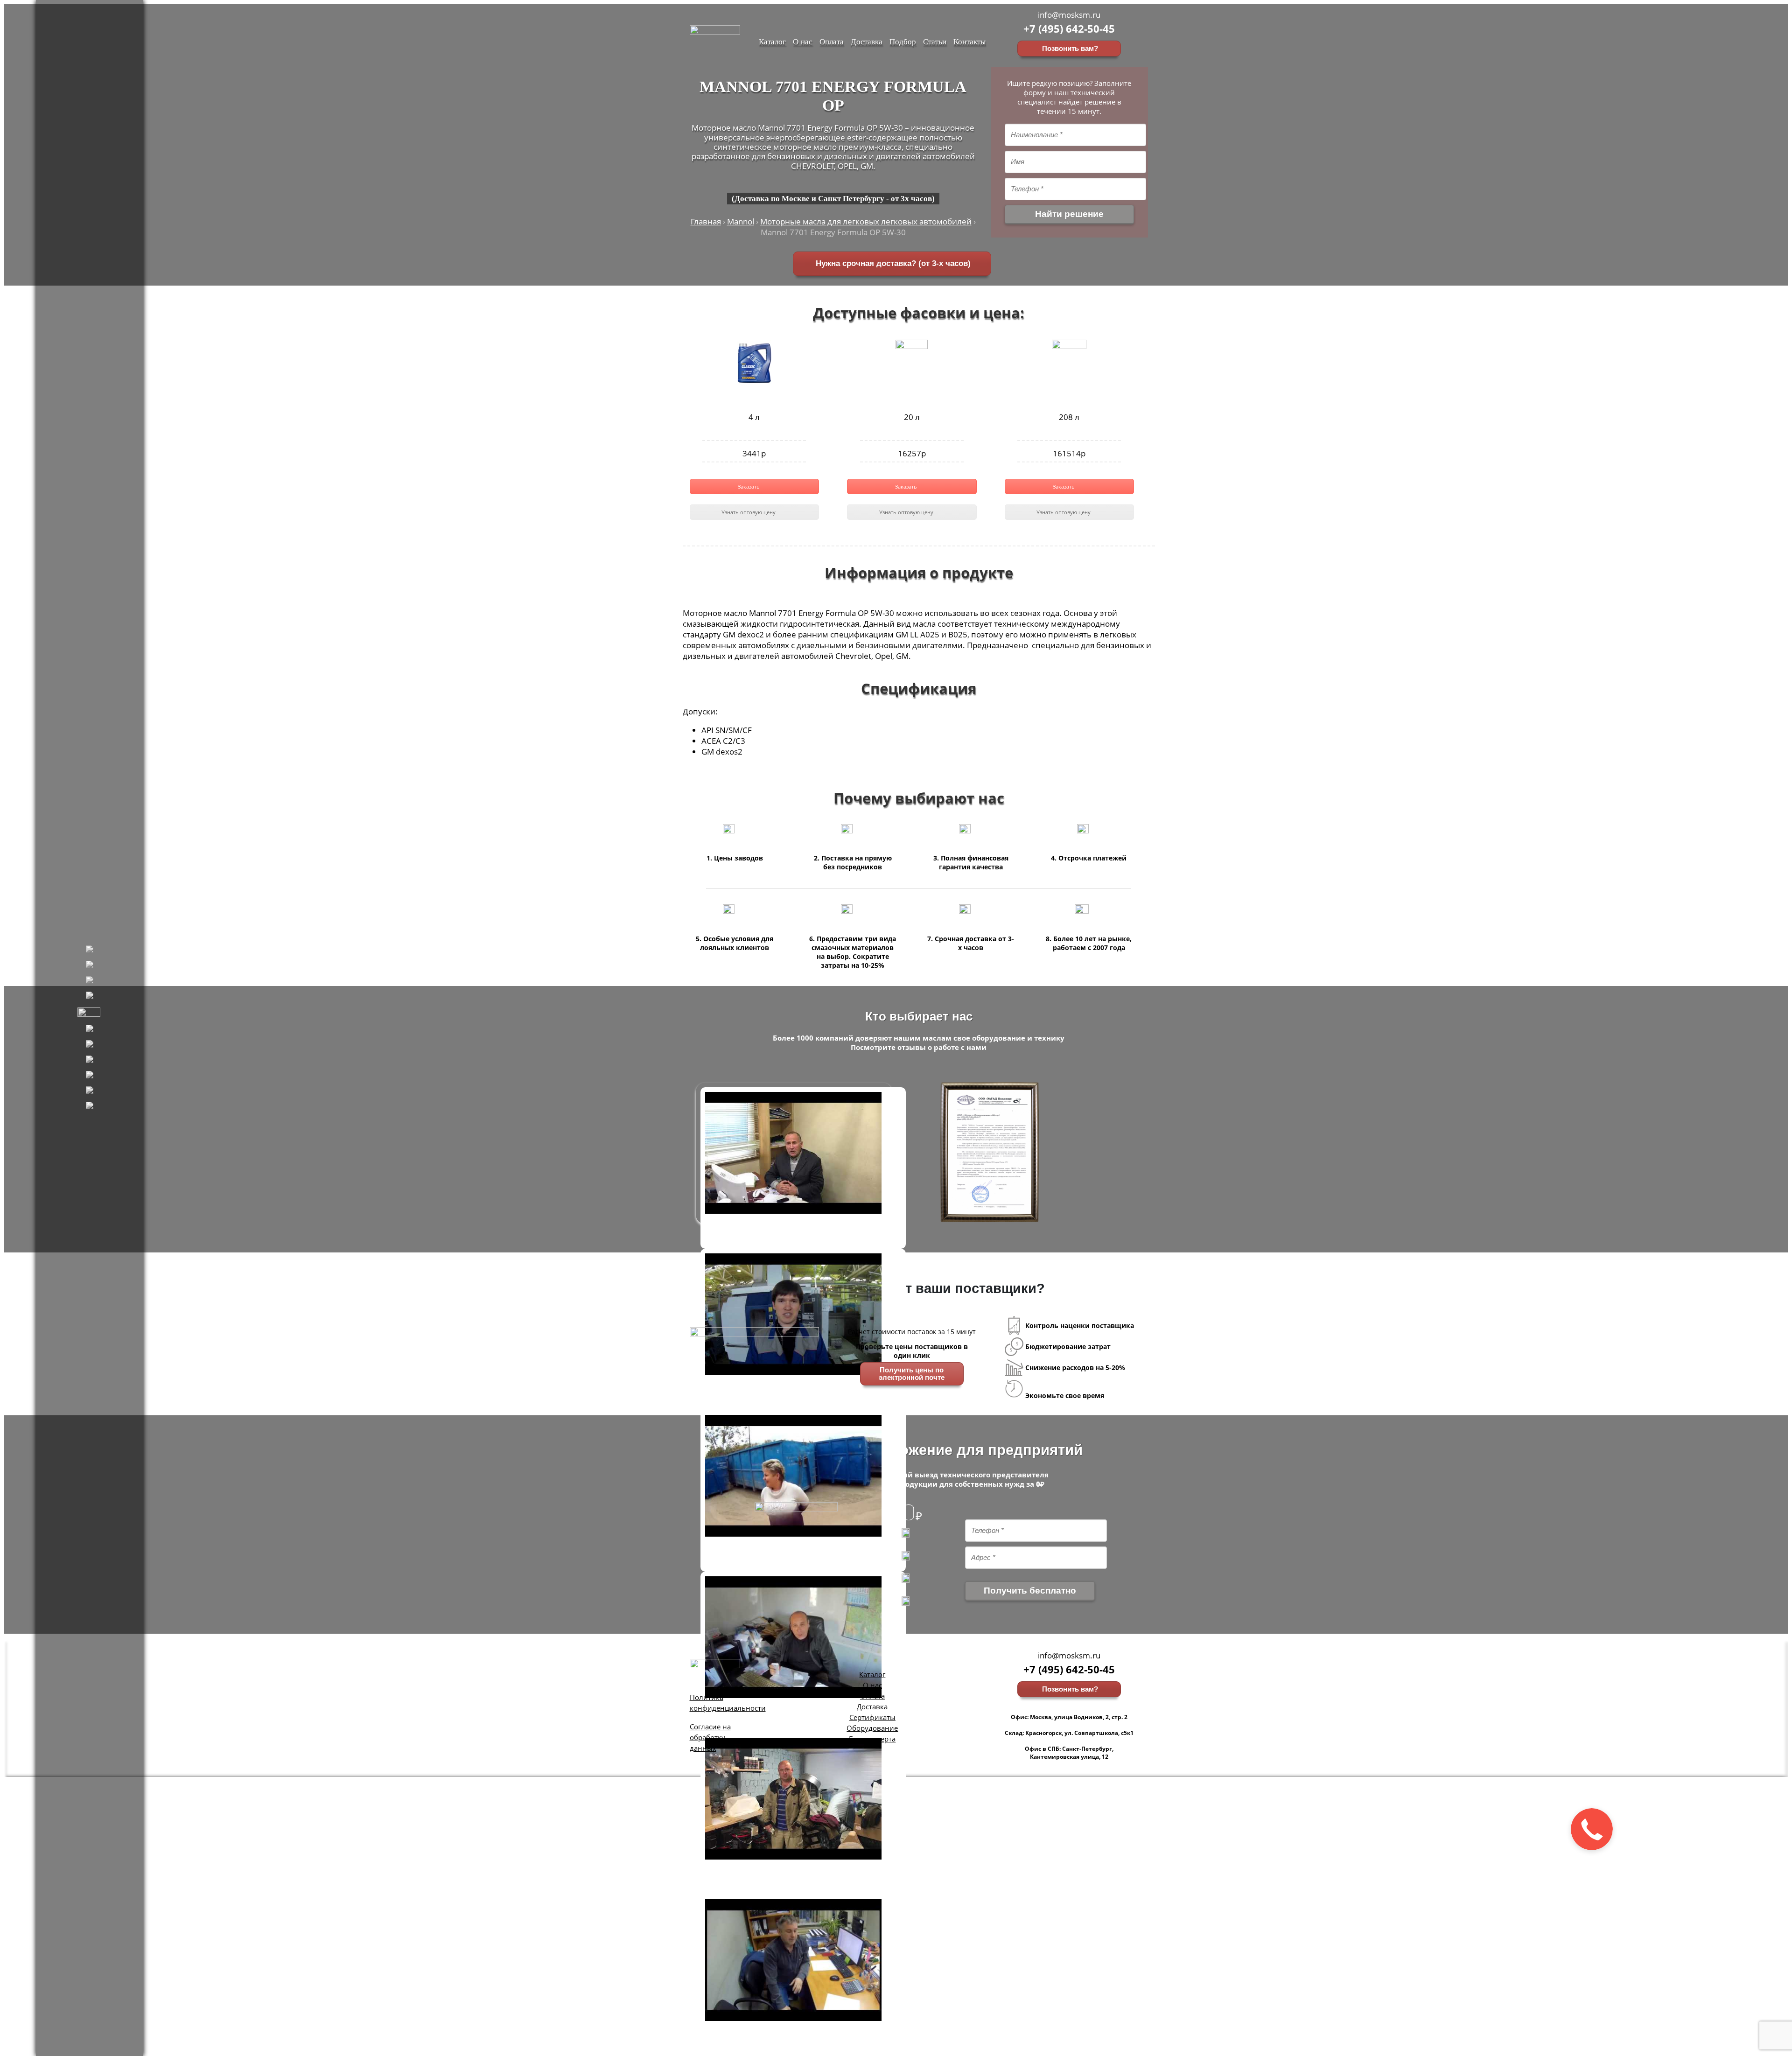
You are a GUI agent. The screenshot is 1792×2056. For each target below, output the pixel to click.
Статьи (935, 41)
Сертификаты (872, 1717)
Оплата (832, 41)
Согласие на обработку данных (710, 1737)
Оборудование (872, 1728)
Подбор (903, 41)
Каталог (772, 41)
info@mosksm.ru (1069, 15)
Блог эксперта (872, 1739)
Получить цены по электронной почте (912, 1374)
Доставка (867, 41)
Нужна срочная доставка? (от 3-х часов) (892, 263)
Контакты (969, 41)
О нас (803, 41)
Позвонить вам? (1069, 49)
